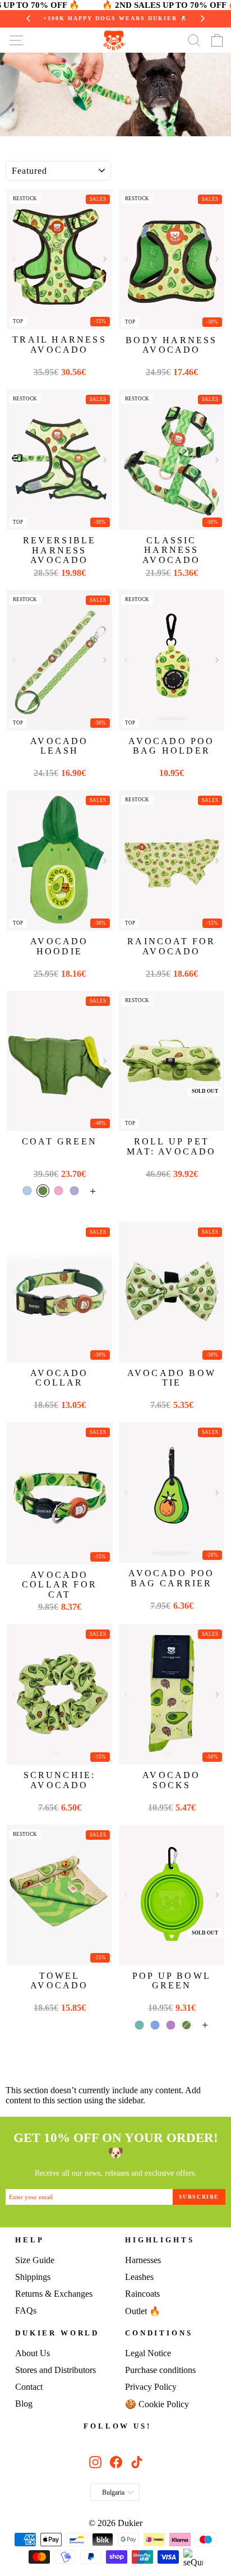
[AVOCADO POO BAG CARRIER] (172, 1492)
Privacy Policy (151, 2387)
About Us (33, 2353)
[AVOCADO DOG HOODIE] (59, 860)
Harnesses (143, 2260)
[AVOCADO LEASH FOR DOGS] (59, 660)
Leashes (139, 2277)
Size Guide (35, 2260)
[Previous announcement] (29, 19)
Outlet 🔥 (143, 2311)
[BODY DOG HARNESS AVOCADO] (172, 259)
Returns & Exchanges (54, 2294)
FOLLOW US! (117, 2426)
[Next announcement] (202, 19)
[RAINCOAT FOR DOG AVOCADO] (172, 860)
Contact (29, 2387)
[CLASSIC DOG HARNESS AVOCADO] (172, 460)
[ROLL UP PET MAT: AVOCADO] (172, 1061)
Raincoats (142, 2294)
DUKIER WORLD (57, 2333)
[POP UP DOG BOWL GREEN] (172, 1895)
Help (29, 2240)
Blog (24, 2404)
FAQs (26, 2310)
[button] (105, 259)
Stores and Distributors (56, 2370)
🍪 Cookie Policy (157, 2404)
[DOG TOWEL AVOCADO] (59, 1895)
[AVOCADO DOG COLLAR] (59, 1292)
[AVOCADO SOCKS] (172, 1694)
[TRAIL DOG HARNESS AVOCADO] (59, 259)
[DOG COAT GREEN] (59, 1061)
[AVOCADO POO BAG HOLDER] (172, 660)
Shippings (33, 2277)
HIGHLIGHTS (160, 2240)
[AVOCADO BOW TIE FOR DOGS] (172, 1292)
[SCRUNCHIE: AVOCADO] (59, 1694)
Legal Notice (148, 2353)
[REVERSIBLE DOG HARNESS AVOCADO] (59, 460)
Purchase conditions (160, 2370)
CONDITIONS (159, 2333)
